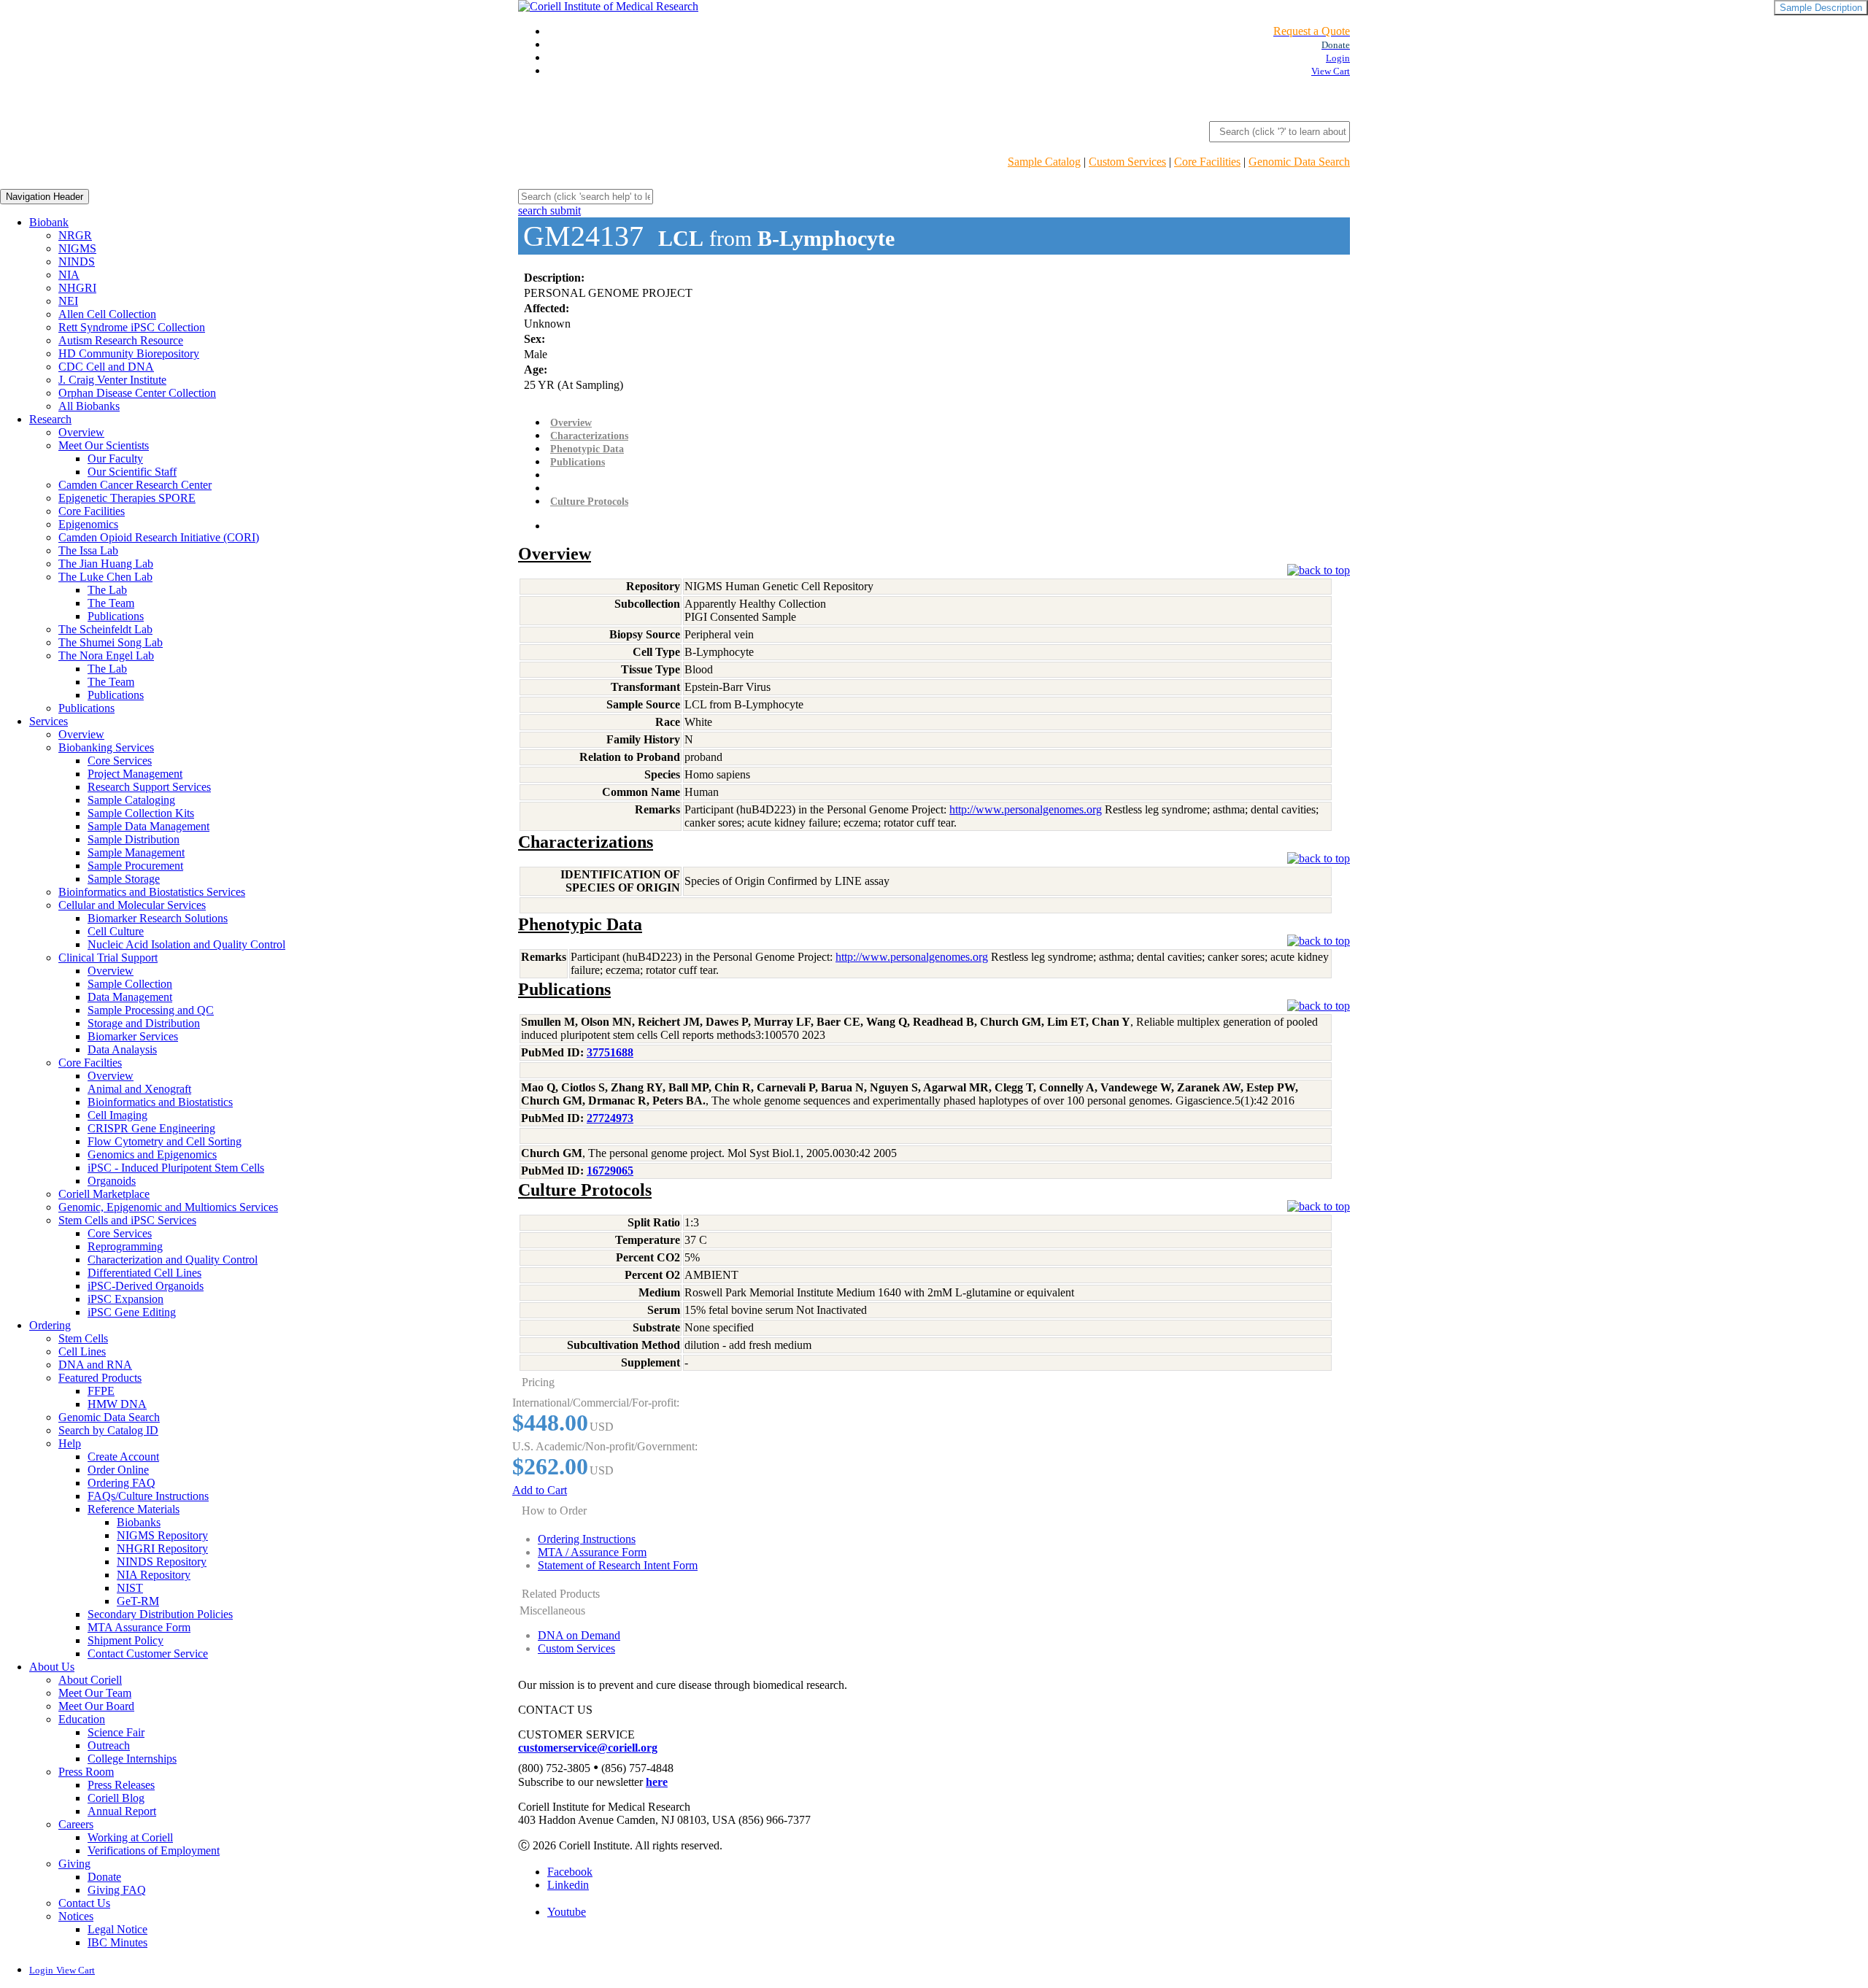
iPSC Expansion (126, 1299)
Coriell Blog (116, 1798)
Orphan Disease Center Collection (137, 393)
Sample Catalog (1044, 162)
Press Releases (121, 1785)
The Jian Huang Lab (106, 564)
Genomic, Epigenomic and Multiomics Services (168, 1207)
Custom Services (1127, 162)
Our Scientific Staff (132, 472)
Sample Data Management (148, 826)
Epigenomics (88, 524)
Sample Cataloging (131, 800)
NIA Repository (154, 1575)
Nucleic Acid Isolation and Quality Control (186, 944)
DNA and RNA (95, 1365)
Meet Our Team (95, 1693)
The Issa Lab (88, 550)
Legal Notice (117, 1929)
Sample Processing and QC (151, 1010)
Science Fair (116, 1732)
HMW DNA (117, 1404)
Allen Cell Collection (107, 314)
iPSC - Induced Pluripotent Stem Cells (176, 1168)
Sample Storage (124, 879)
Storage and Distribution (144, 1023)
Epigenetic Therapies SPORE (127, 498)
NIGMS (77, 248)
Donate (104, 1877)
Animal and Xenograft (139, 1089)
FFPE (101, 1391)
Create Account (123, 1457)
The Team (111, 603)
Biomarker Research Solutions (158, 918)
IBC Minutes (117, 1942)
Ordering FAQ (121, 1483)
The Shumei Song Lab (111, 642)
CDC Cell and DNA (106, 367)
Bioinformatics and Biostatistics (160, 1102)
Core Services (120, 761)
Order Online (118, 1470)
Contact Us (84, 1903)
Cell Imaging (117, 1115)
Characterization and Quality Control (173, 1260)
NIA (69, 275)
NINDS (77, 262)
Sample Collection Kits (141, 813)
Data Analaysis (122, 1049)
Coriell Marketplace (104, 1194)
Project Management (135, 774)
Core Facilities (1207, 162)
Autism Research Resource (121, 340)
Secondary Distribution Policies (160, 1614)
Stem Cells (83, 1338)
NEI (68, 301)
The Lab (107, 590)
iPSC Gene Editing (132, 1312)
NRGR (75, 235)
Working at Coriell (130, 1837)
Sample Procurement (135, 866)
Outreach (109, 1745)
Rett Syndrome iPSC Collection (132, 327)
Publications (116, 616)
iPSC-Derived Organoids (146, 1286)
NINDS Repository (162, 1562)
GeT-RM (138, 1601)
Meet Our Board (96, 1706)
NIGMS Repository (162, 1535)
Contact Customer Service (148, 1654)
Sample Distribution (134, 839)
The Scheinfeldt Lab (105, 629)
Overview (81, 432)
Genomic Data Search (1299, 162)
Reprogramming (125, 1246)
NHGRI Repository (162, 1548)
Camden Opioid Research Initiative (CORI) (159, 537)
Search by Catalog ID (108, 1430)
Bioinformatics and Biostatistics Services (152, 892)
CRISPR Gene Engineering (151, 1128)
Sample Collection (130, 984)
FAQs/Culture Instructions (148, 1496)
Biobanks (139, 1522)
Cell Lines (82, 1351)
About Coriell (90, 1680)
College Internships (132, 1759)
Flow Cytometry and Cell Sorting (165, 1141)
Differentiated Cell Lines (144, 1273)
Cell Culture (116, 931)
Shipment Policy (126, 1640)
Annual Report (122, 1811)
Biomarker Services (133, 1036)
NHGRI (77, 288)
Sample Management (136, 852)
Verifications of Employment (154, 1850)
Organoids (112, 1181)
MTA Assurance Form (139, 1627)
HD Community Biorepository (129, 353)
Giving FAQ (117, 1890)
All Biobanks (89, 406)
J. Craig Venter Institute (112, 380)
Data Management (130, 997)
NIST (130, 1588)
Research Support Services (149, 787)
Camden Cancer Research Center (135, 485)
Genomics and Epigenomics (152, 1154)
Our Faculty (115, 459)
